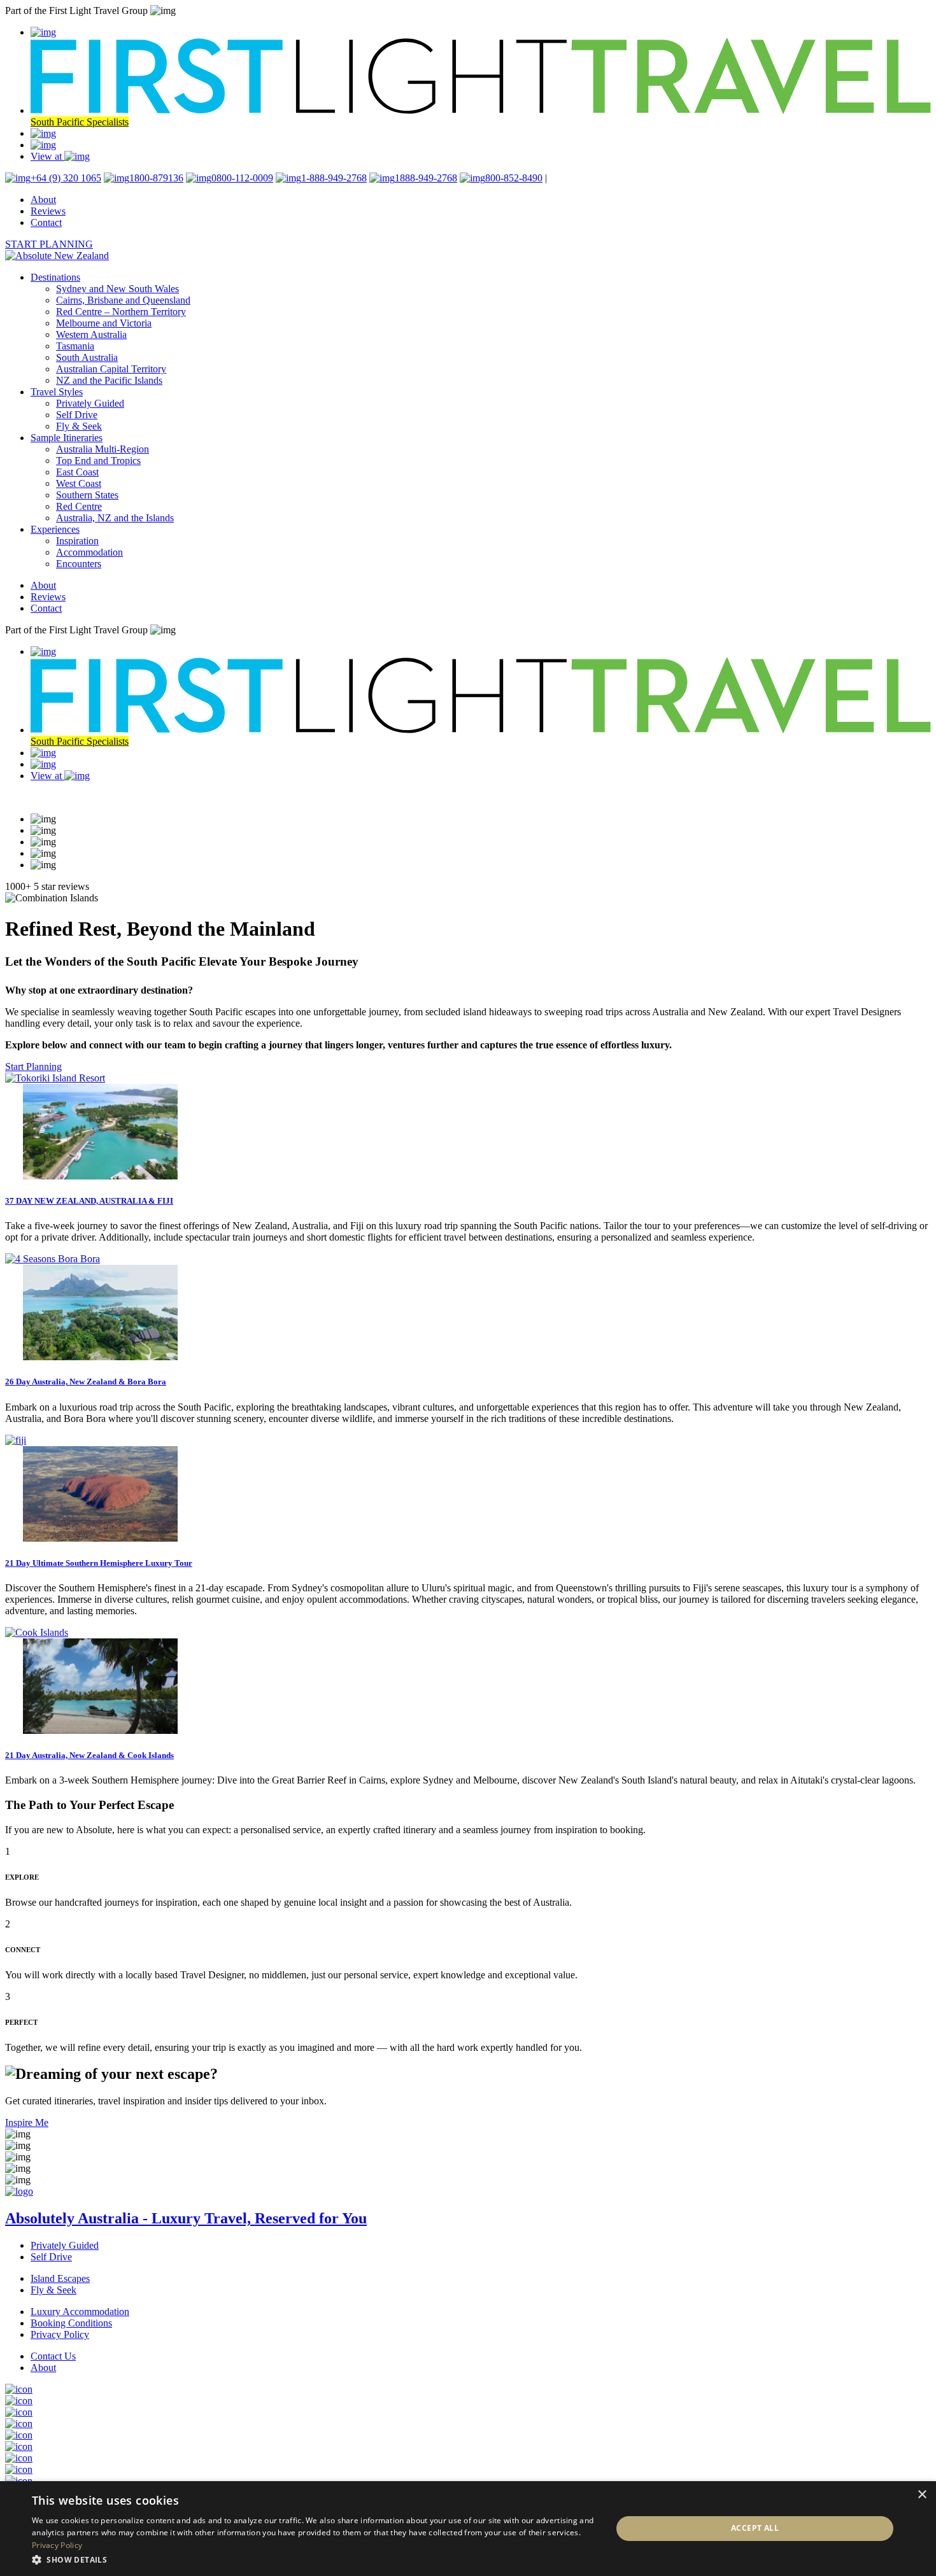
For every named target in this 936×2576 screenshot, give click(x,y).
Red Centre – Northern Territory (121, 312)
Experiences (55, 529)
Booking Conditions (71, 2323)
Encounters (79, 564)
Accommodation (89, 552)
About (43, 200)
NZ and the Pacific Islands (109, 380)
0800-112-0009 (242, 178)
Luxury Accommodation (80, 2312)
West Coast (79, 483)
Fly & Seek (79, 426)
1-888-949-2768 (334, 178)
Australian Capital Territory (111, 369)
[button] (313, 2559)
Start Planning (33, 1066)
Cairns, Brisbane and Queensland (123, 300)
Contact (46, 222)
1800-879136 (156, 178)
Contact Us (53, 2356)
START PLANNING (49, 244)
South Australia (87, 357)
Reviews (48, 211)
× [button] (922, 2495)
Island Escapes (60, 2278)
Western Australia (91, 334)
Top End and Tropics (98, 461)
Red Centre (79, 506)
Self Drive (77, 415)
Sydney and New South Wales (117, 289)
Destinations (55, 277)
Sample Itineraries (67, 438)
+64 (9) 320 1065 (66, 178)
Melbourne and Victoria (104, 323)
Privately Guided (90, 403)
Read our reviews (40, 797)
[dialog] (468, 2529)
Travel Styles (57, 392)
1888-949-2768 (426, 178)
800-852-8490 (514, 178)
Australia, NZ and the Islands (115, 518)
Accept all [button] (755, 2528)
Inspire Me (27, 2122)
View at (47, 156)
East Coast (77, 472)
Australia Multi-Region (103, 449)
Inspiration (77, 541)
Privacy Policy (60, 2334)
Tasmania (75, 346)
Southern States (87, 495)
